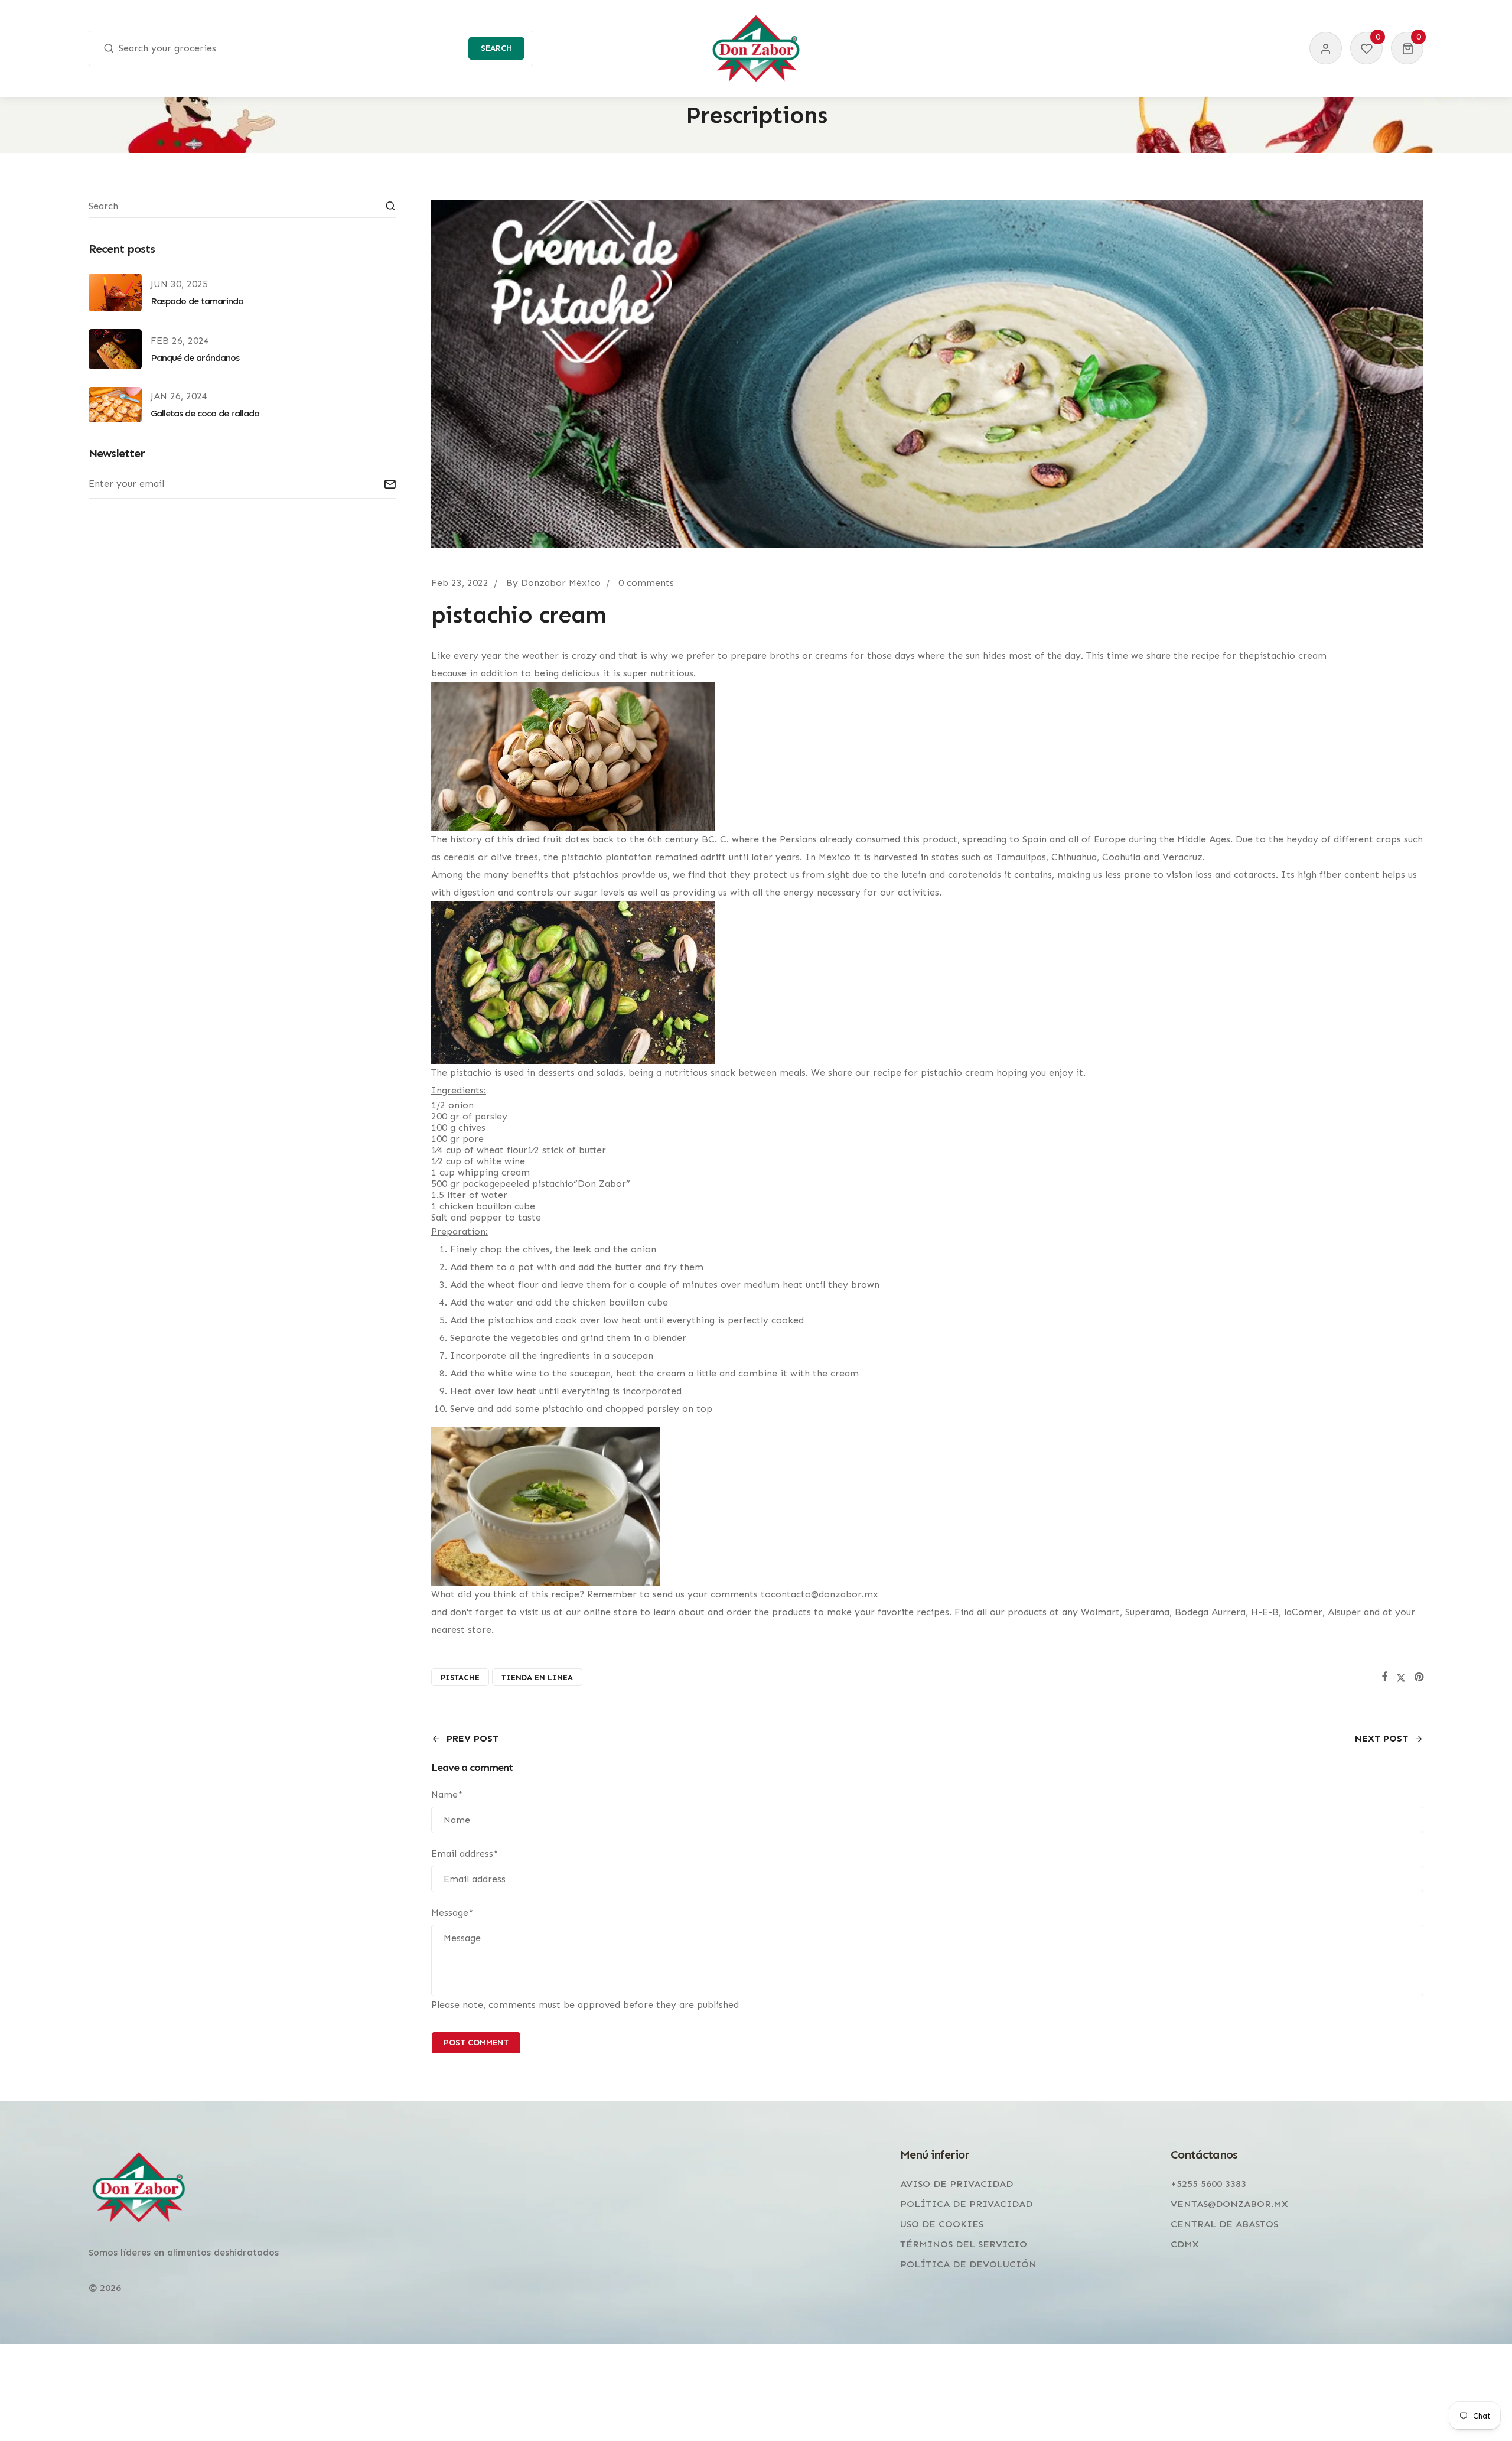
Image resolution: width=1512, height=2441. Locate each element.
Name (447, 1794)
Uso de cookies (942, 2224)
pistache (460, 1677)
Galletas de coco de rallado (205, 413)
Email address (465, 1853)
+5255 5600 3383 (1208, 2184)
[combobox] (311, 48)
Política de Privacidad (966, 2204)
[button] (1407, 48)
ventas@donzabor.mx (1229, 2204)
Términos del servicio (964, 2244)
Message (452, 1913)
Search (496, 48)
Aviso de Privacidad (957, 2184)
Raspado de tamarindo (197, 301)
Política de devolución (968, 2264)
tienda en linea (537, 1677)
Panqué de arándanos (195, 358)
